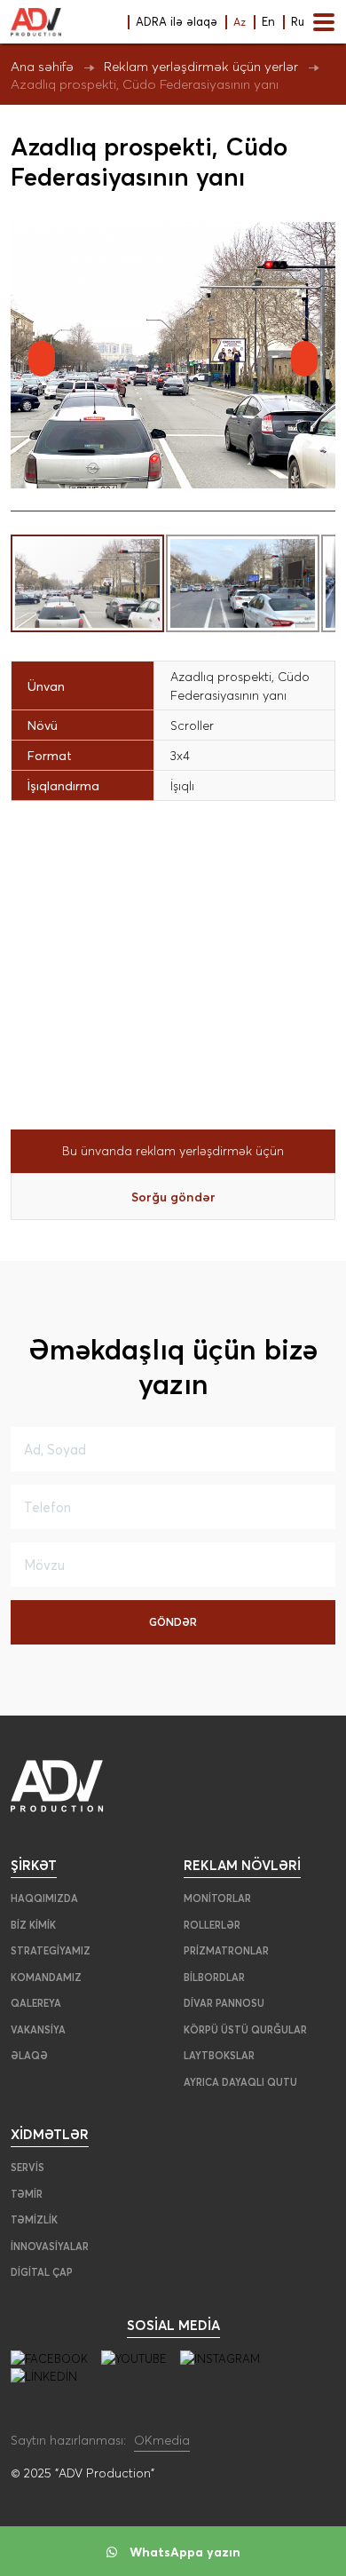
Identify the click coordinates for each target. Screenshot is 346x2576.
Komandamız (46, 1978)
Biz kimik (33, 1925)
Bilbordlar (214, 1978)
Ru (298, 21)
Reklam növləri (242, 1865)
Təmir (27, 2194)
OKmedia (162, 2440)
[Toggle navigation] (324, 22)
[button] (319, 238)
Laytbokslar (219, 2056)
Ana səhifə (42, 66)
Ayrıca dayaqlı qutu (240, 2082)
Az (240, 22)
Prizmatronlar (226, 1951)
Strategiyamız (51, 1951)
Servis (28, 2168)
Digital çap (42, 2272)
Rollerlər (212, 1925)
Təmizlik (34, 2220)
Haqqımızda (44, 1898)
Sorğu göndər (173, 1197)
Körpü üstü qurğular (245, 2030)
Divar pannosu (224, 2003)
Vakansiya (38, 2030)
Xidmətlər (50, 2134)
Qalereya (36, 2003)
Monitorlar (217, 1898)
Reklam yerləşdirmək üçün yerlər (201, 66)
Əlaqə (29, 2056)
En (268, 21)
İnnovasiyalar (50, 2247)
